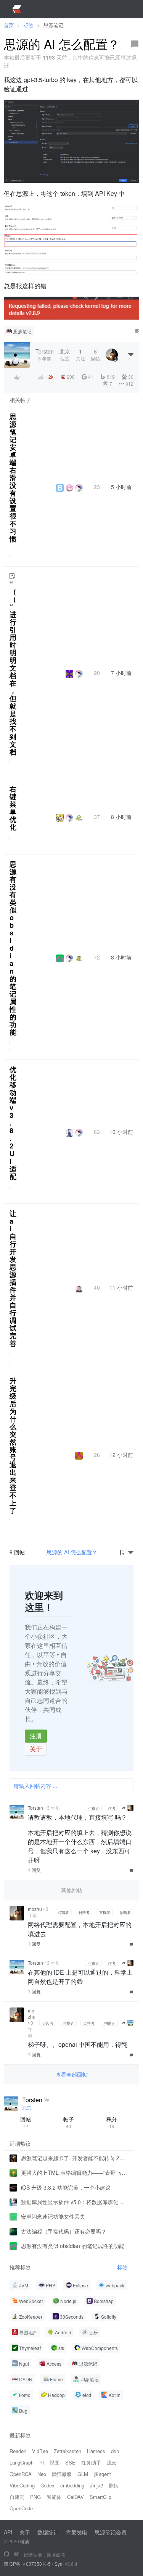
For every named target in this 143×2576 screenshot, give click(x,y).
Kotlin (115, 2395)
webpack (115, 2285)
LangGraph (22, 2462)
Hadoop (56, 2395)
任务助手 (91, 2462)
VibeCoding (22, 2485)
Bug (23, 2410)
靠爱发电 (77, 2532)
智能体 (54, 2497)
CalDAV (76, 2497)
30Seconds (72, 2317)
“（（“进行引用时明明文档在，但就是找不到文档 (13, 668)
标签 (122, 2267)
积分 (112, 2122)
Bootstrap (104, 2301)
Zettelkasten (67, 2451)
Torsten (35, 1808)
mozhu (35, 1909)
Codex (47, 2485)
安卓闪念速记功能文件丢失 (53, 2216)
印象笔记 (90, 2379)
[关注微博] (16, 2554)
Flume (56, 2379)
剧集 (114, 2485)
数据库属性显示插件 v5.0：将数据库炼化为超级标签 (74, 2202)
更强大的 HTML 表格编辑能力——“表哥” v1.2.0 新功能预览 (74, 2172)
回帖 (26, 2122)
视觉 (55, 2462)
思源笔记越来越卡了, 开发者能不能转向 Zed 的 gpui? (74, 2158)
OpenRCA (21, 2474)
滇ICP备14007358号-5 (27, 2564)
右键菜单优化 (13, 808)
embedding (72, 2485)
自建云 (17, 2497)
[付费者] (17, 377)
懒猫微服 (62, 2474)
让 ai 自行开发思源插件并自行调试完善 (13, 1278)
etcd (87, 2395)
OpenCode (21, 2508)
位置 (65, 355)
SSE (70, 2462)
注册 (36, 1736)
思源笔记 (22, 331)
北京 (27, 2107)
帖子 (69, 2122)
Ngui (24, 2364)
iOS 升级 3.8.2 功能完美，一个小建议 (66, 2187)
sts (61, 2348)
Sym (59, 2564)
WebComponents (100, 2348)
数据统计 (48, 2532)
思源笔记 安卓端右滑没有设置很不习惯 (13, 478)
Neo (42, 2474)
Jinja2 (96, 2485)
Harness (96, 2451)
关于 (36, 1749)
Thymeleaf (30, 2348)
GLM (83, 2474)
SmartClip (100, 2497)
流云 (112, 2462)
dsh (115, 2451)
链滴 (25, 2541)
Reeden (18, 2451)
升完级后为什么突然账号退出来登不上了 (13, 1445)
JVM (24, 2285)
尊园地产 (28, 2332)
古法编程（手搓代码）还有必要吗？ (64, 2231)
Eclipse (80, 2285)
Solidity (109, 2317)
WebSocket (31, 2301)
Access (54, 2364)
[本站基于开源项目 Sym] (6, 2554)
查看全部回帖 (72, 2074)
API (8, 2532)
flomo (25, 2395)
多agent (102, 2474)
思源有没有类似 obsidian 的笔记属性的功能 (13, 948)
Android (63, 2332)
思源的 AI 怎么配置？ (72, 1552)
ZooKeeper (31, 2317)
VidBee (40, 2451)
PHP (51, 2285)
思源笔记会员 (111, 2532)
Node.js (68, 2301)
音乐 (93, 2332)
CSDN (26, 2379)
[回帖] (135, 44)
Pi (42, 2462)
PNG (35, 2497)
